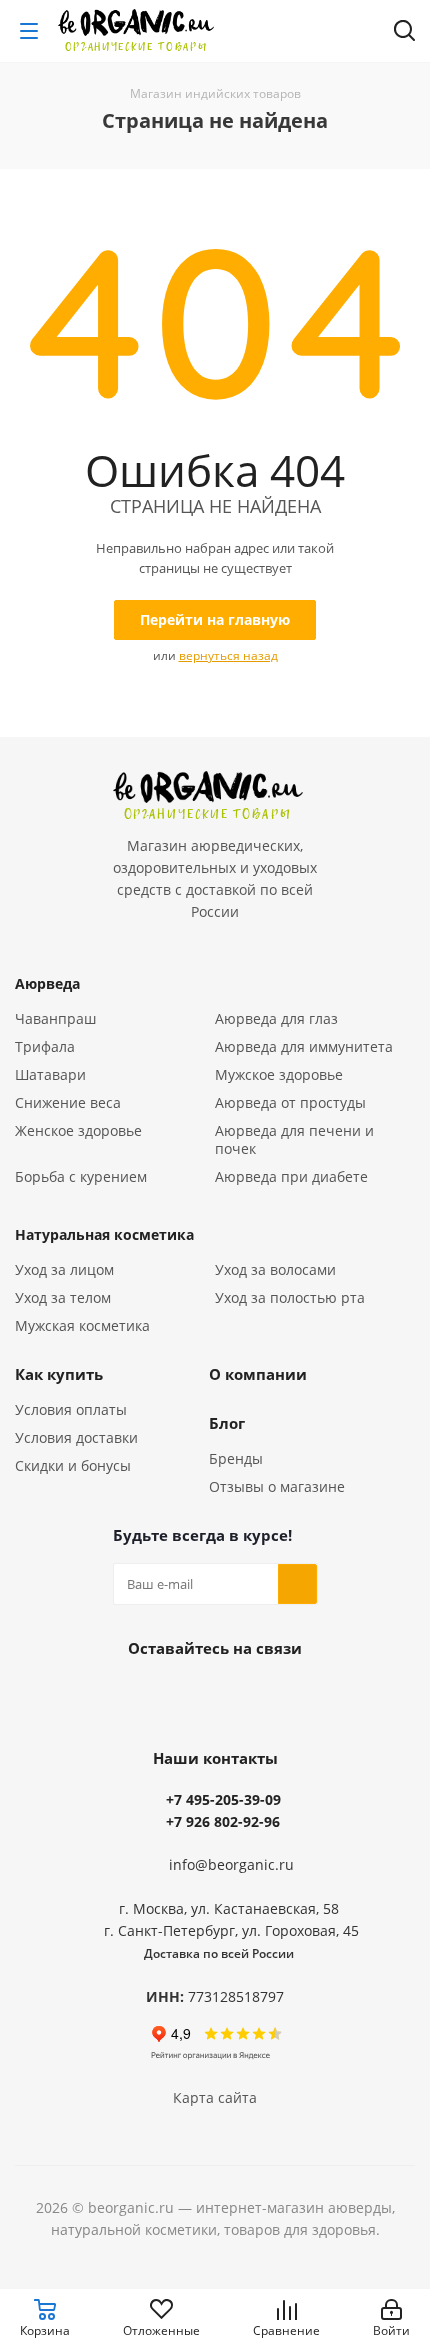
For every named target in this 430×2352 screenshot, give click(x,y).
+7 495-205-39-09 (223, 1799)
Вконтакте (215, 1694)
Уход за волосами (275, 1269)
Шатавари (50, 1074)
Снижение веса (68, 1102)
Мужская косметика (82, 1325)
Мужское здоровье (279, 1074)
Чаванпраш (55, 1018)
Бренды (236, 1458)
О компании (258, 1374)
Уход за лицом (64, 1269)
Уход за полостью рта (290, 1297)
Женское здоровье (78, 1130)
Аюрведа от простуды (290, 1102)
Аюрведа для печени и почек (294, 1139)
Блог (227, 1423)
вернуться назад (228, 655)
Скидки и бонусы (73, 1465)
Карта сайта (215, 2097)
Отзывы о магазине (277, 1486)
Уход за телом (63, 1297)
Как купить (59, 1374)
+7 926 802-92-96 (223, 1821)
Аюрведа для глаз (276, 1018)
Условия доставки (76, 1437)
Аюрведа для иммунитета (304, 1046)
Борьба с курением (81, 1176)
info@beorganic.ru (231, 1864)
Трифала (45, 1046)
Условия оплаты (71, 1409)
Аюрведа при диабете (291, 1176)
